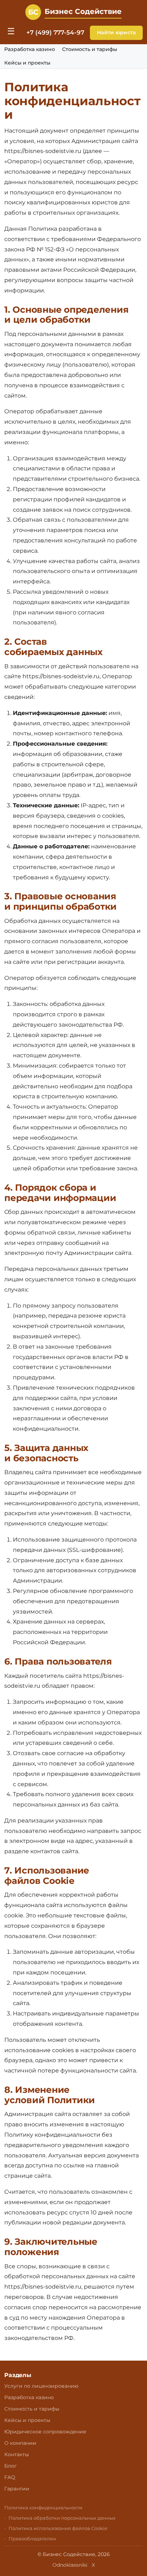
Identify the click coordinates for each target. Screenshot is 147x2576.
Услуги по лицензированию (41, 2386)
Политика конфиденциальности (43, 2508)
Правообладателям (32, 2539)
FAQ (10, 2477)
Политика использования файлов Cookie (58, 2528)
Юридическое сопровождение (45, 2432)
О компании (20, 2443)
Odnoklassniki (70, 2565)
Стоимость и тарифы (90, 49)
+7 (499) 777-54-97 (55, 32)
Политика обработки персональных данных (62, 2518)
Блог (11, 2466)
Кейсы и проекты (27, 63)
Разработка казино (30, 49)
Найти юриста (116, 32)
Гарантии (17, 2489)
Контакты (17, 2454)
